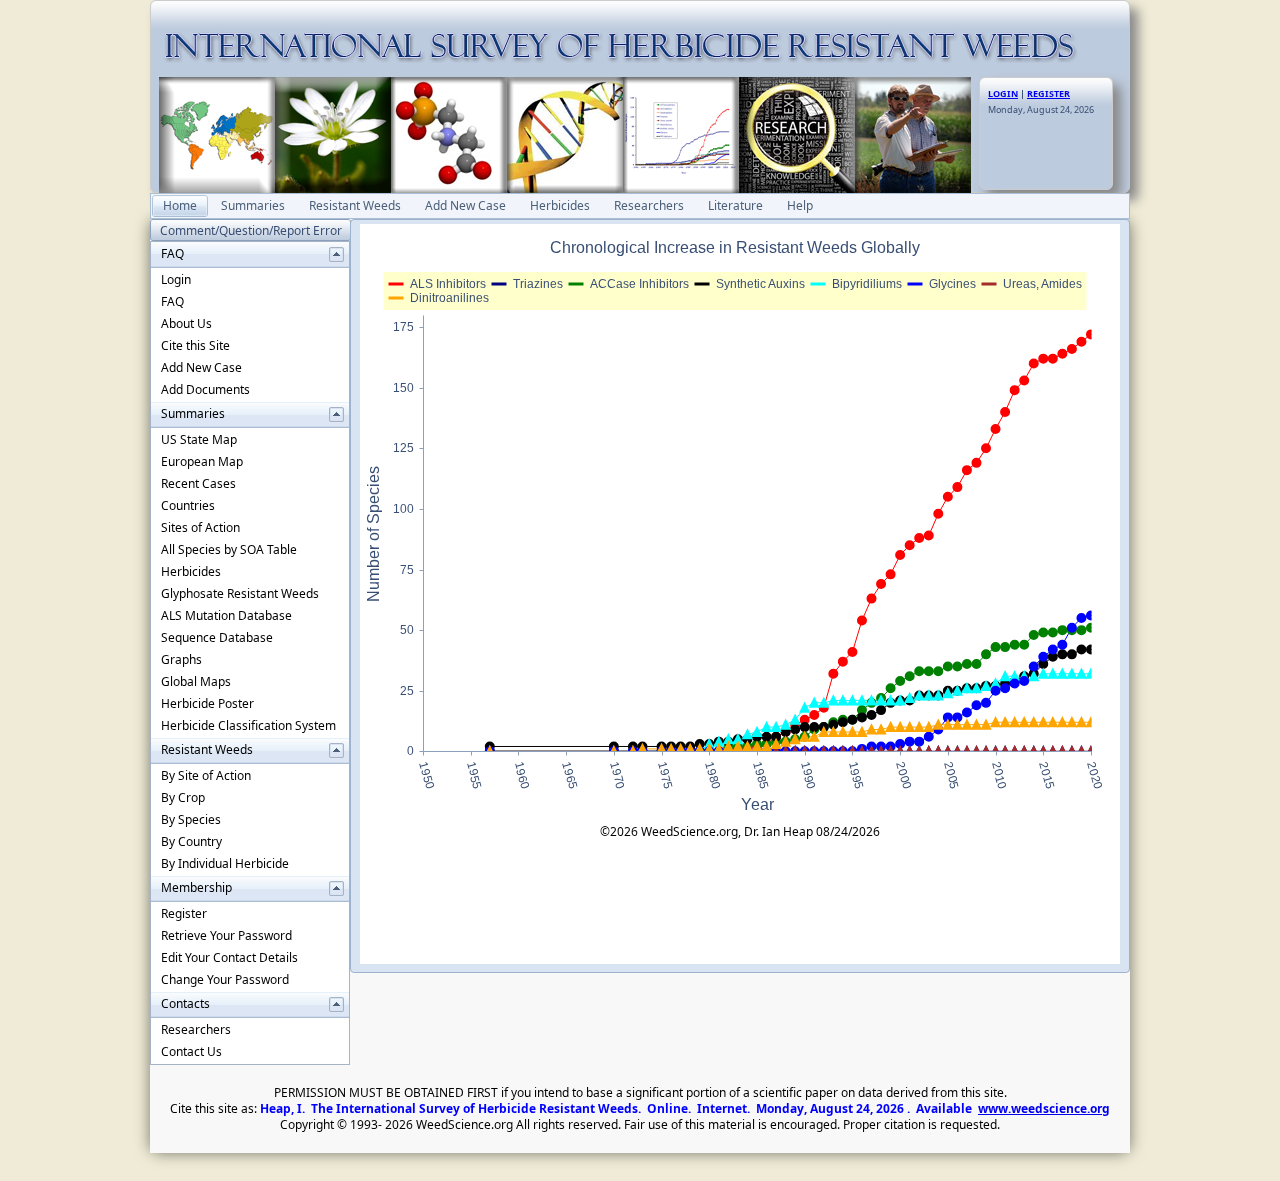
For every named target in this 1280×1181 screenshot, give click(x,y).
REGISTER (1048, 93)
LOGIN (1003, 93)
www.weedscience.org (1044, 1108)
